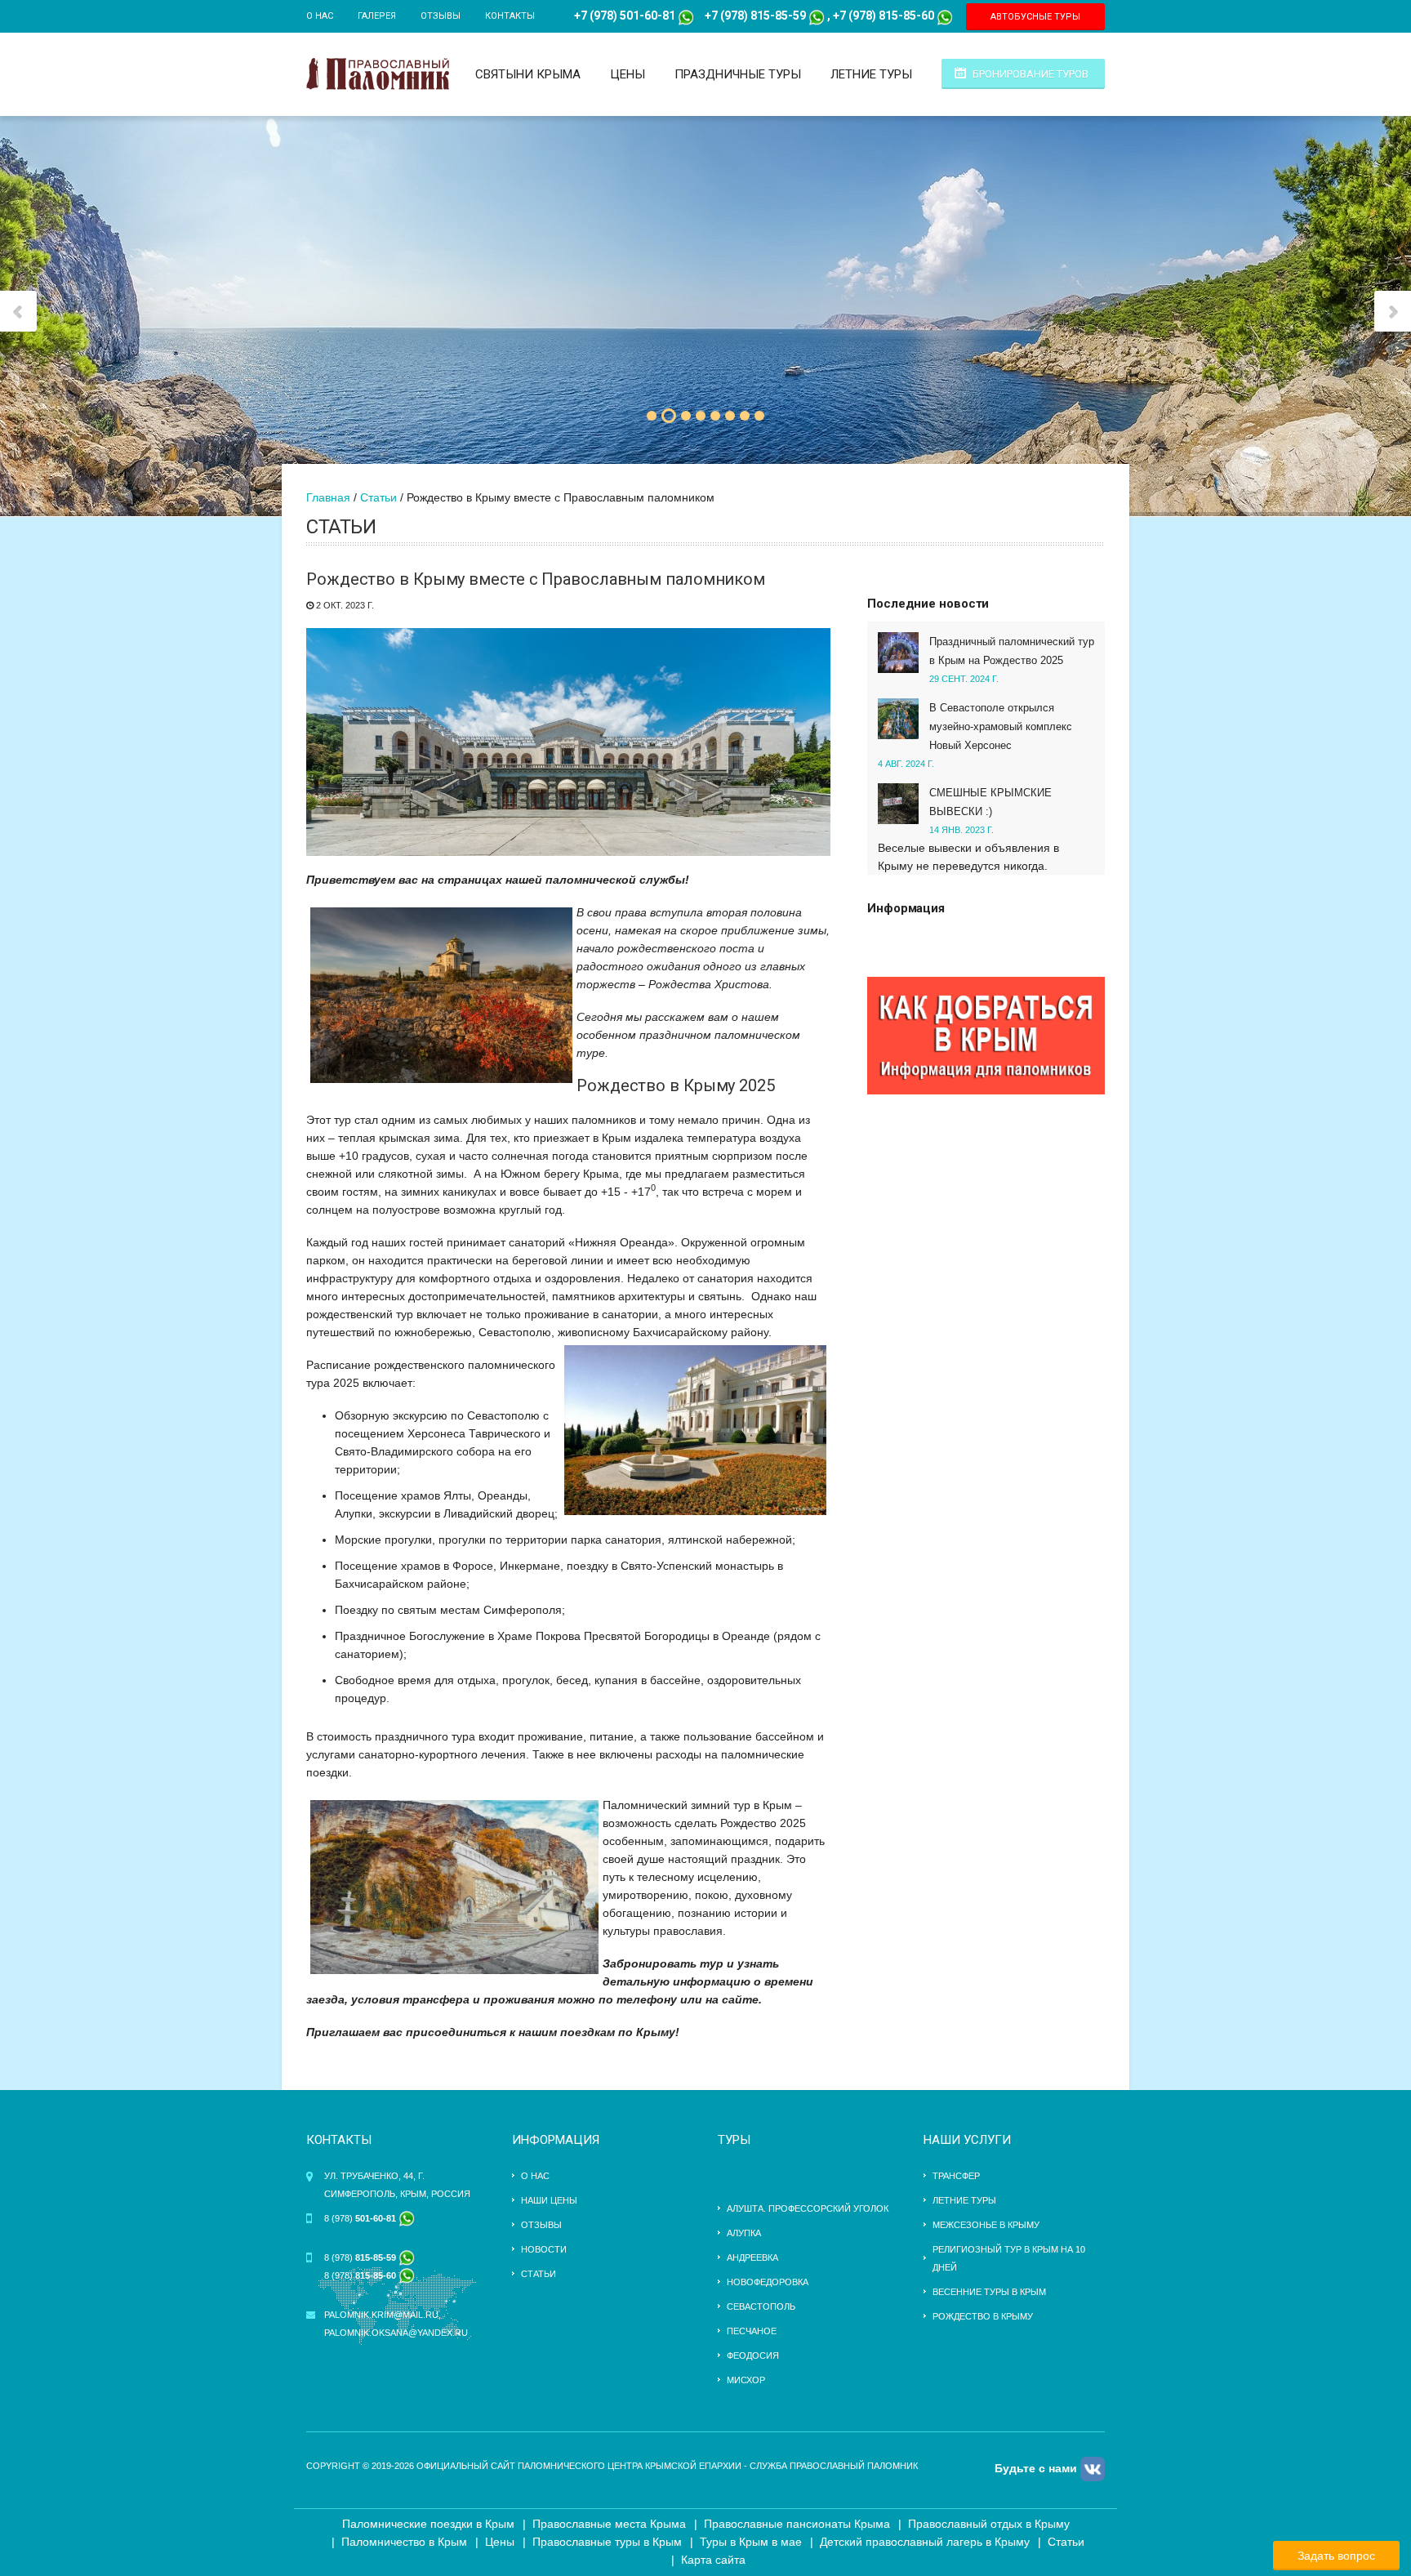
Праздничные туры (738, 74)
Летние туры (871, 74)
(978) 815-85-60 (890, 16)
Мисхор (746, 2380)
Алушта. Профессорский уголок (808, 2208)
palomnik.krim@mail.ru (381, 2315)
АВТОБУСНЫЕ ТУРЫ (1035, 17)
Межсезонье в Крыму (986, 2225)
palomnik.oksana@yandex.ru (396, 2333)
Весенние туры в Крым (989, 2292)
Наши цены (549, 2200)
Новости (544, 2249)
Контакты (510, 16)
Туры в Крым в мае (751, 2542)
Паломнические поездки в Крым (428, 2524)
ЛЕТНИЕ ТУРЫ (964, 2200)
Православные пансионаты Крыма (797, 2524)
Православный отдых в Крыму (989, 2524)
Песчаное (752, 2331)
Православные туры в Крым (607, 2542)
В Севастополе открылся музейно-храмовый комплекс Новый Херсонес (1001, 726)
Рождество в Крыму (983, 2316)
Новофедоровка (768, 2282)
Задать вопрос (1336, 2556)
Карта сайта (713, 2560)
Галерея (377, 16)
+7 (711, 16)
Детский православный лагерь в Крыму (925, 2542)
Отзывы (441, 16)
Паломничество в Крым (404, 2542)
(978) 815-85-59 (762, 16)
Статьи (378, 497)
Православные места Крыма (609, 2524)
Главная (328, 497)
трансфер (956, 2176)
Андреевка (752, 2257)
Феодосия (753, 2355)
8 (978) (361, 2218)
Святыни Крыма (528, 74)
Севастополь (761, 2306)
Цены (628, 74)
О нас (320, 16)
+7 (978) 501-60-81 (625, 16)
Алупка (744, 2233)
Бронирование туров (1030, 74)
